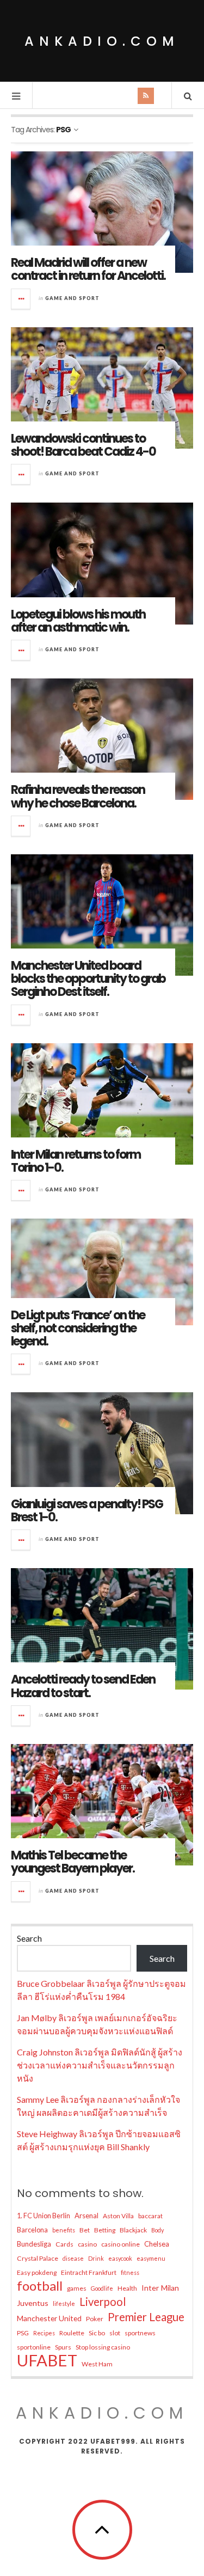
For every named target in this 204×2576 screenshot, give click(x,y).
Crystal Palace (38, 2258)
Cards (64, 2244)
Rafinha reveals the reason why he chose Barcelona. (78, 796)
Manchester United (49, 2318)
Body (157, 2230)
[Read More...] (21, 299)
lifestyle (64, 2303)
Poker (95, 2319)
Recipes (44, 2333)
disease (73, 2258)
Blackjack (133, 2230)
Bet (85, 2230)
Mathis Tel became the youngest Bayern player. (73, 1862)
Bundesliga (34, 2244)
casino (87, 2244)
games (77, 2288)
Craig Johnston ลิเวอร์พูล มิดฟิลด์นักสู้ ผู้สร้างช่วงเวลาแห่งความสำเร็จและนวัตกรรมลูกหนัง (100, 2065)
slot (115, 2333)
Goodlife (102, 2288)
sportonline (34, 2347)
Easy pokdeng (37, 2272)
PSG (23, 2333)
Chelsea (157, 2244)
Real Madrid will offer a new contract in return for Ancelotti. (88, 269)
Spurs (63, 2347)
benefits (64, 2230)
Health (127, 2288)
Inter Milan (160, 2288)
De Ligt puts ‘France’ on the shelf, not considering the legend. (78, 1328)
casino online (120, 2244)
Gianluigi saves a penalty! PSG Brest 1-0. (87, 1511)
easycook (120, 2258)
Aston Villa (118, 2216)
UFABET (47, 2360)
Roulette (72, 2333)
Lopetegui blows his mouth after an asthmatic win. (78, 621)
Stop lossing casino (103, 2347)
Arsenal (86, 2216)
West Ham (97, 2364)
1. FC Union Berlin (44, 2216)
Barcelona (32, 2230)
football (40, 2286)
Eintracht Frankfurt (89, 2272)
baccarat (150, 2216)
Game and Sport (72, 298)
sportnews (140, 2333)
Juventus (33, 2303)
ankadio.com (102, 41)
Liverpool (103, 2302)
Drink (96, 2258)
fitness (130, 2272)
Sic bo (97, 2333)
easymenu (151, 2258)
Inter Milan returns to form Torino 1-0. (76, 1161)
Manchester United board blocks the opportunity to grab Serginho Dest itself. (88, 979)
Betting (105, 2230)
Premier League (146, 2317)
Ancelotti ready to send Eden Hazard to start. (83, 1686)
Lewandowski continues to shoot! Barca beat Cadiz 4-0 (83, 445)
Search (29, 1938)
